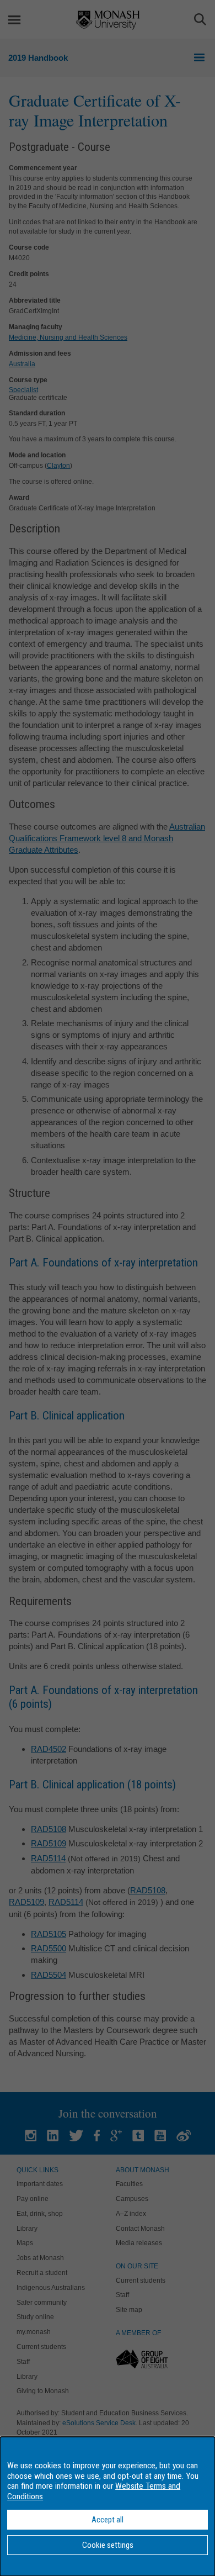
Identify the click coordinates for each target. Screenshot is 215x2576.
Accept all (108, 2520)
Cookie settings (108, 2545)
